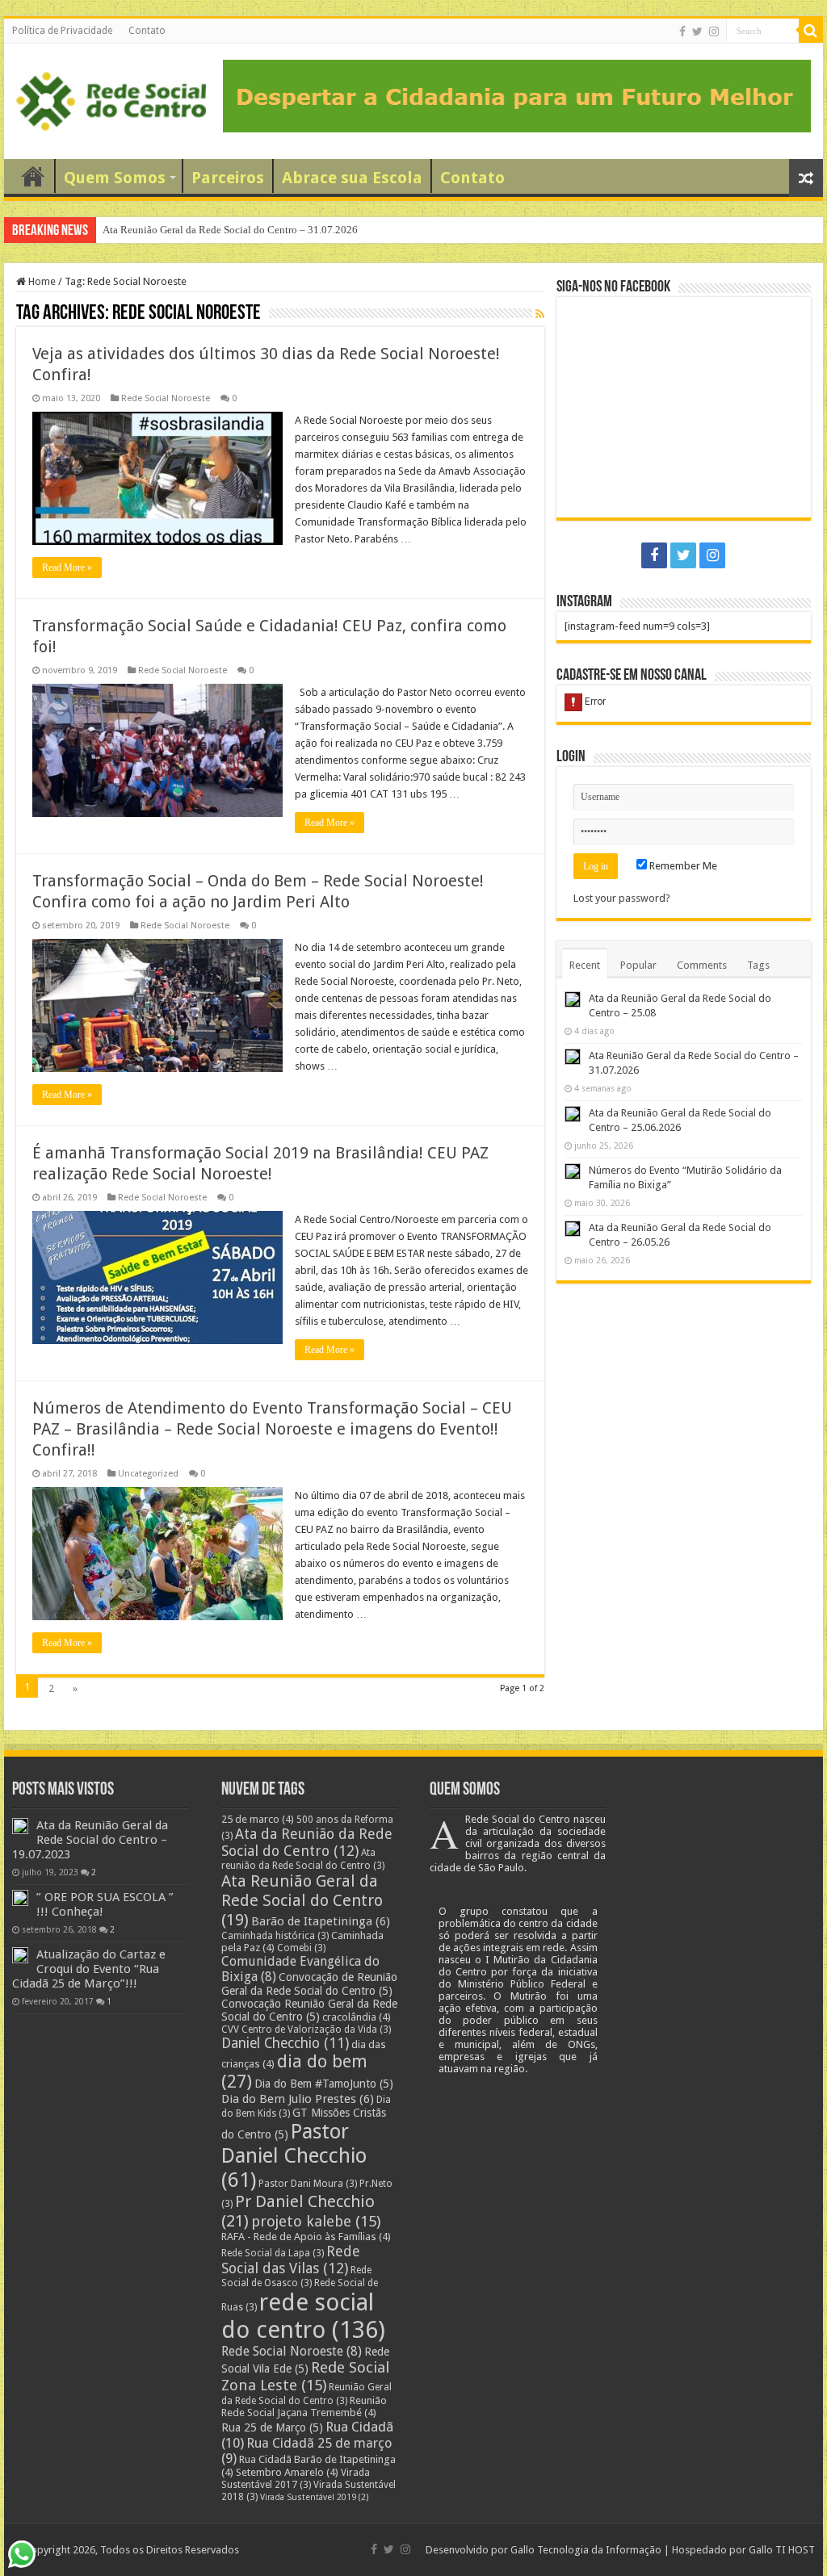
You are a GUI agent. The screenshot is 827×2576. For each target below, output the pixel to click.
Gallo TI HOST (782, 2550)
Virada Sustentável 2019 (315, 2497)
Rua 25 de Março (272, 2427)
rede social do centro (303, 2316)
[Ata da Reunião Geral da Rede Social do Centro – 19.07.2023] (20, 1826)
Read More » (67, 568)
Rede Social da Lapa (273, 2253)
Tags (758, 965)
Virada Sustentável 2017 (296, 2479)
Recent (585, 965)
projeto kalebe (316, 2222)
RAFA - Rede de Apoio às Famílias (306, 2237)
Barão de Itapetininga (321, 1921)
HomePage (33, 176)
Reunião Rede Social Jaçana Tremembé (304, 2406)
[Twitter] (697, 31)
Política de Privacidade (62, 31)
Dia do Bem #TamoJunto (324, 2084)
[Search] (811, 31)
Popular (638, 965)
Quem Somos (115, 178)
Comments (702, 965)
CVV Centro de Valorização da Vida (306, 2029)
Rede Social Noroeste (166, 398)
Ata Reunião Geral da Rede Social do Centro (302, 1900)
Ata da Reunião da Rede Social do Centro (307, 1842)
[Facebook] (682, 31)
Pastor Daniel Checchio (294, 2155)
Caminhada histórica (275, 1936)
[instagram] (714, 31)
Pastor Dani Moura (308, 2184)
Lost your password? (622, 898)
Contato (147, 31)
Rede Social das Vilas (291, 2260)
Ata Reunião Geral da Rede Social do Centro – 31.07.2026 (230, 230)
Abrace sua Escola (352, 178)
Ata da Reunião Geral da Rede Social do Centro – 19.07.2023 (90, 1840)
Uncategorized (148, 1474)
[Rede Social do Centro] (111, 98)
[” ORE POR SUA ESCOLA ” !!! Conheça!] (20, 1898)
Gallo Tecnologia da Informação (586, 2550)
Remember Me (682, 866)
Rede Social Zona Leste (305, 2377)
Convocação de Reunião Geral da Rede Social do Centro (309, 1984)
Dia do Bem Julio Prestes (298, 2099)
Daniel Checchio (285, 2043)
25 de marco (258, 1819)
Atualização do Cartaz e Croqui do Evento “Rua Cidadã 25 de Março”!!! (89, 1969)
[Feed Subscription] (540, 314)
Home (41, 281)
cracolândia (357, 2017)
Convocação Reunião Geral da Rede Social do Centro (309, 2010)
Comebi (301, 1948)
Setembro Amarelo (287, 2472)
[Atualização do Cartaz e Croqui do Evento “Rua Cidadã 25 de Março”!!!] (20, 1955)
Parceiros (228, 178)
